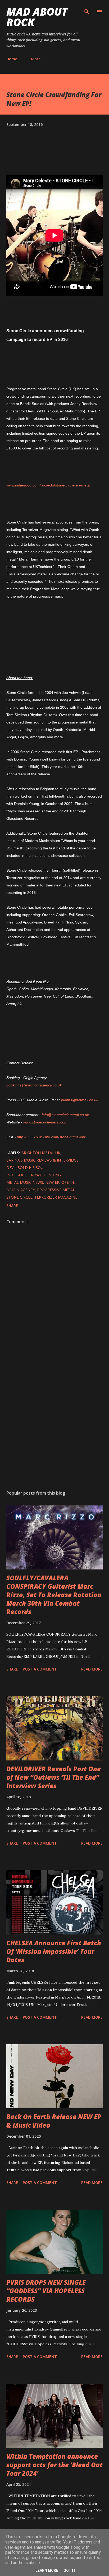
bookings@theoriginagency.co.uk (34, 1085)
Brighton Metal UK (41, 1153)
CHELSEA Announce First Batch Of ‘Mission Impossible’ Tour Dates (54, 1951)
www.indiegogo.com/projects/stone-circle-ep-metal (48, 485)
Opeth (68, 1182)
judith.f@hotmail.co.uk (80, 1100)
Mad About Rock (37, 17)
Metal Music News (25, 1182)
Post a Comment (40, 1669)
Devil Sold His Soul (26, 1168)
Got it (70, 2570)
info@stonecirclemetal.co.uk (65, 1115)
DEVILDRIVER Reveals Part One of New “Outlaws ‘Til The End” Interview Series (54, 1777)
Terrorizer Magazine (56, 1197)
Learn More (47, 2570)
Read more (92, 1669)
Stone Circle (19, 1197)
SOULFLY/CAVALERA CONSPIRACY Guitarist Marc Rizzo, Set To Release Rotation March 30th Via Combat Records (54, 1595)
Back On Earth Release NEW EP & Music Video (54, 2121)
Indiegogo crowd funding (34, 1175)
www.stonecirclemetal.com (45, 1122)
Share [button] (12, 1206)
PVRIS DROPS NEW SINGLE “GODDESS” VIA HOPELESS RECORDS (46, 2291)
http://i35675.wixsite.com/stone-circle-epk (51, 1137)
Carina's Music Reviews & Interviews (42, 1160)
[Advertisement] (54, 1419)
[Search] (87, 10)
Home (12, 59)
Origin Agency (21, 1190)
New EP (52, 1182)
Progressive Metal (56, 1190)
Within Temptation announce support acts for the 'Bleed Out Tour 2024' (54, 2465)
